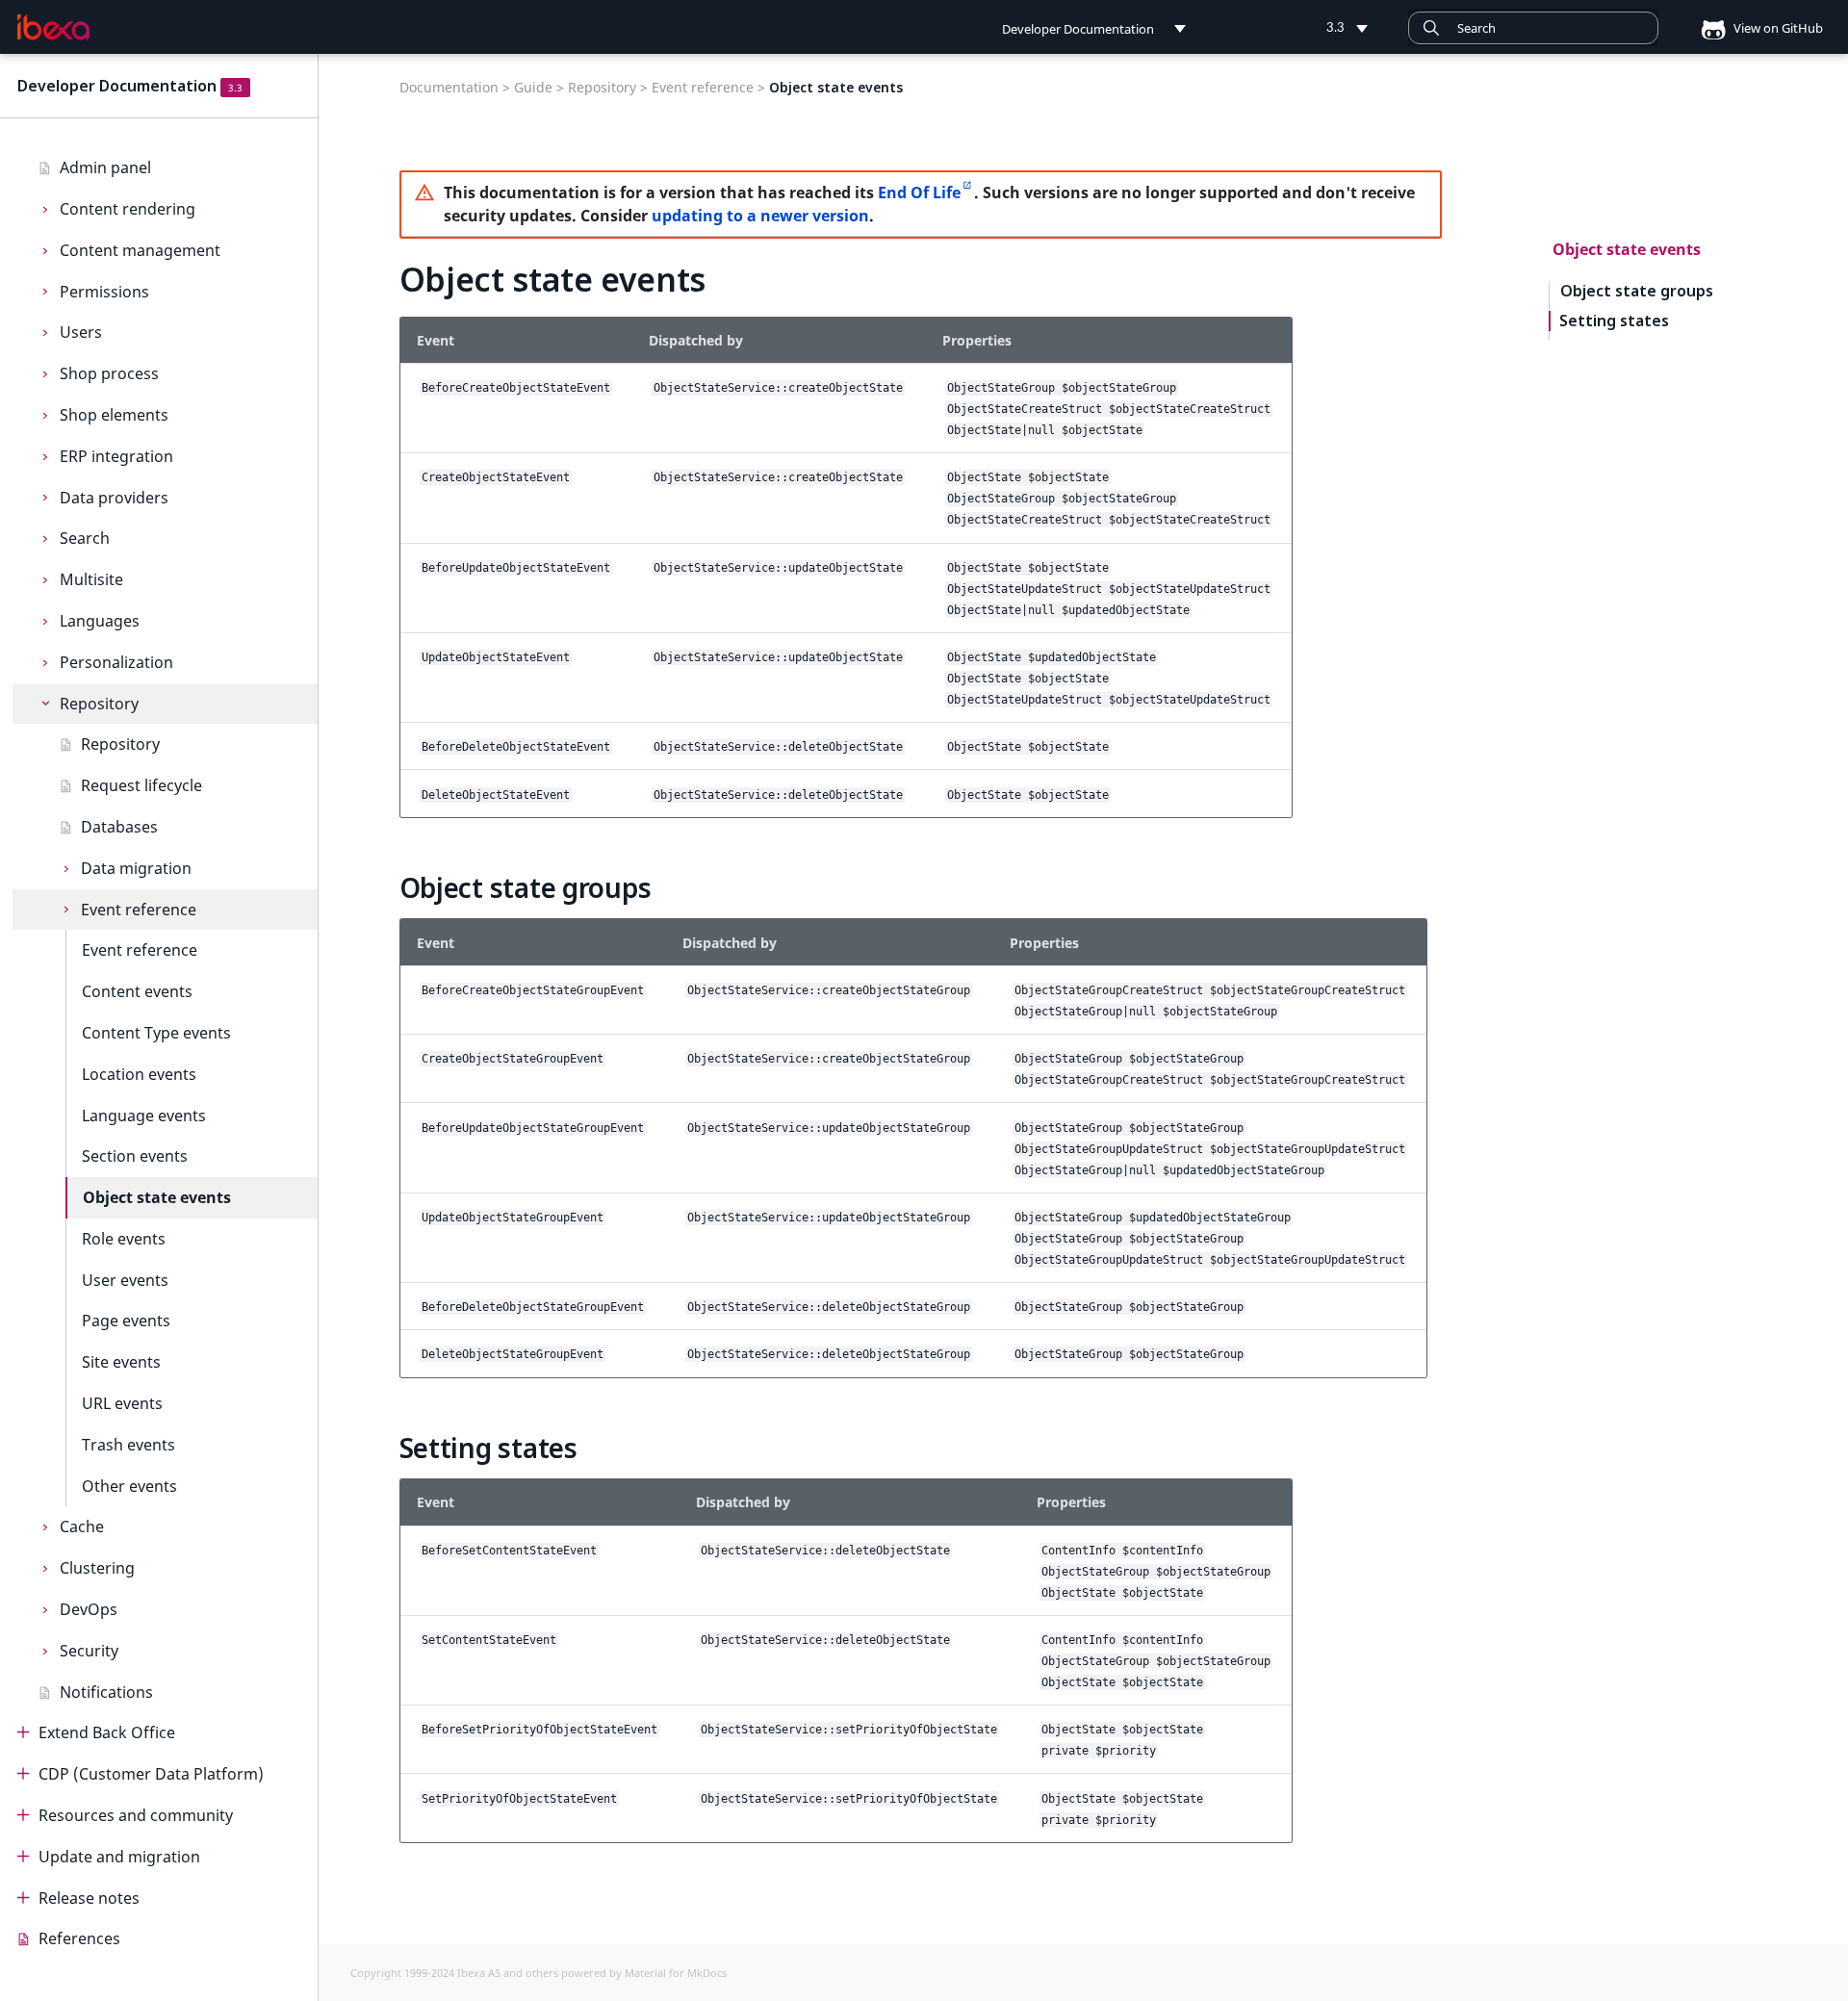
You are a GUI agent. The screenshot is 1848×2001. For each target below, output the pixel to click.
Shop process (109, 373)
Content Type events (156, 1033)
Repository (99, 704)
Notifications (106, 1692)
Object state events (157, 1197)
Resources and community (136, 1815)
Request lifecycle (141, 785)
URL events (122, 1403)
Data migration (136, 868)
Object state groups (1637, 291)
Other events (129, 1486)
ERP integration (116, 456)
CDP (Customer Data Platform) (151, 1774)
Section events (135, 1156)
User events (125, 1280)
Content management (140, 250)
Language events (144, 1116)
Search (85, 538)
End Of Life (919, 192)
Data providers (114, 498)
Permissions (104, 292)
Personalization (116, 662)
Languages (100, 621)
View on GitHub (1777, 28)
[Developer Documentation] (53, 28)
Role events (124, 1239)
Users (81, 332)
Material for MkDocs (676, 1973)
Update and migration (119, 1857)
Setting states (1614, 321)
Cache (82, 1526)
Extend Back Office (107, 1732)
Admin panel (105, 167)
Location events (139, 1074)
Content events (137, 991)
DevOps (89, 1609)
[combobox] (1533, 28)
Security (89, 1651)
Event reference (139, 910)
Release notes (89, 1898)
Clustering (97, 1568)
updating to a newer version (760, 216)
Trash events (128, 1445)
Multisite (91, 579)
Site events (121, 1362)
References (79, 1938)
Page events (126, 1321)
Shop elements (114, 415)
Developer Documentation (117, 86)
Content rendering (128, 209)
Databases (119, 827)
